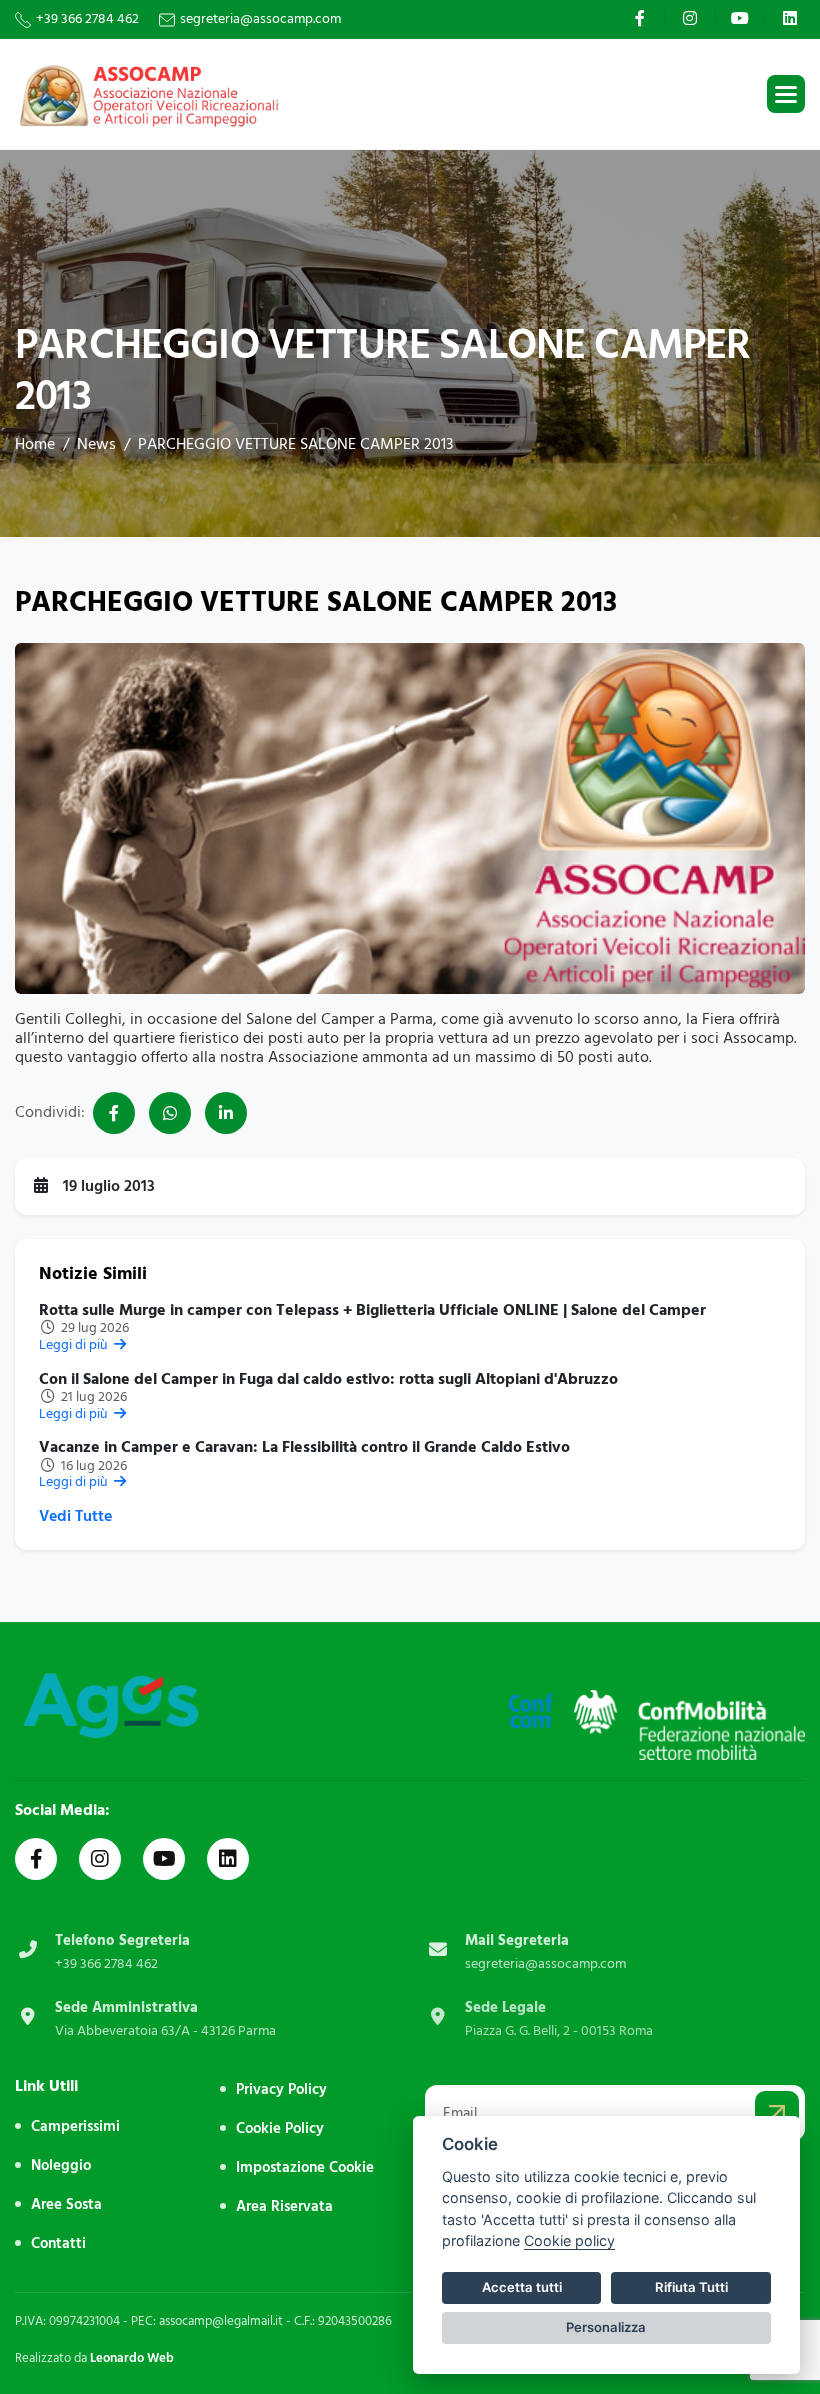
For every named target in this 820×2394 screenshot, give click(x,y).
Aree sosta (66, 2204)
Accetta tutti (522, 2287)
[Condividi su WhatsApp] (170, 1113)
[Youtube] (742, 18)
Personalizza (606, 2327)
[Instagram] (692, 18)
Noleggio (61, 2165)
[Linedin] (228, 1859)
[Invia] (777, 2113)
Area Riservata (284, 2206)
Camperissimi (75, 2126)
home (35, 444)
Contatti (58, 2243)
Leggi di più (75, 1344)
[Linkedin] (792, 18)
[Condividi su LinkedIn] (226, 1113)
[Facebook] (642, 18)
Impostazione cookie (305, 2167)
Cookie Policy (280, 2128)
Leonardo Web (132, 2358)
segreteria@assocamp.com (260, 19)
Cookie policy (569, 2240)
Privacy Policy (281, 2089)
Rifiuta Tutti (691, 2287)
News (96, 444)
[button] (786, 94)
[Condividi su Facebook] (114, 1113)
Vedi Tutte (75, 1516)
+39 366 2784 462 (87, 19)
